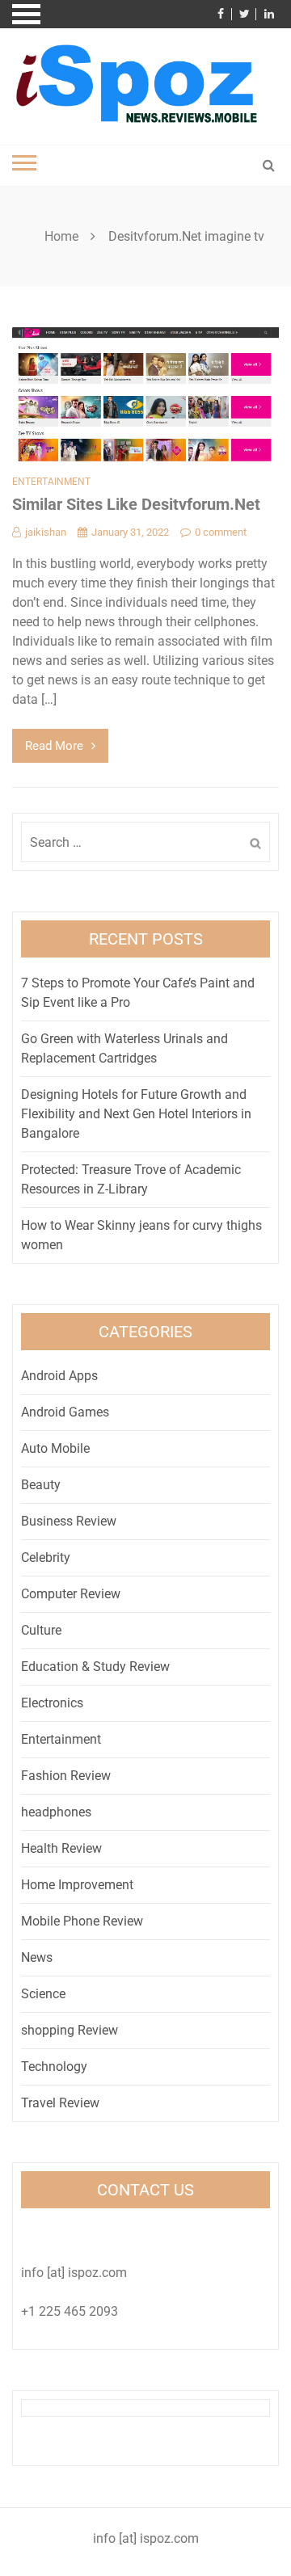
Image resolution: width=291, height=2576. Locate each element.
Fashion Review (66, 1776)
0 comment (221, 532)
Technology (54, 2067)
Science (43, 1994)
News (37, 1957)
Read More (54, 746)
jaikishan (46, 532)
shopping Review (70, 2030)
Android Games (65, 1412)
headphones (56, 1812)
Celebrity (46, 1557)
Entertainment (51, 482)
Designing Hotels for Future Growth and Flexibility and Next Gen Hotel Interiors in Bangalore (136, 1114)
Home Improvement (77, 1885)
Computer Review (71, 1594)
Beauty (41, 1485)
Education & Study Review (95, 1667)
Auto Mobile (55, 1448)
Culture (41, 1630)
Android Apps (59, 1376)
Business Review (69, 1521)
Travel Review (60, 2103)
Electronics (52, 1703)
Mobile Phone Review (82, 1921)
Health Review (61, 1848)
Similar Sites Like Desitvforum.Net (136, 504)
